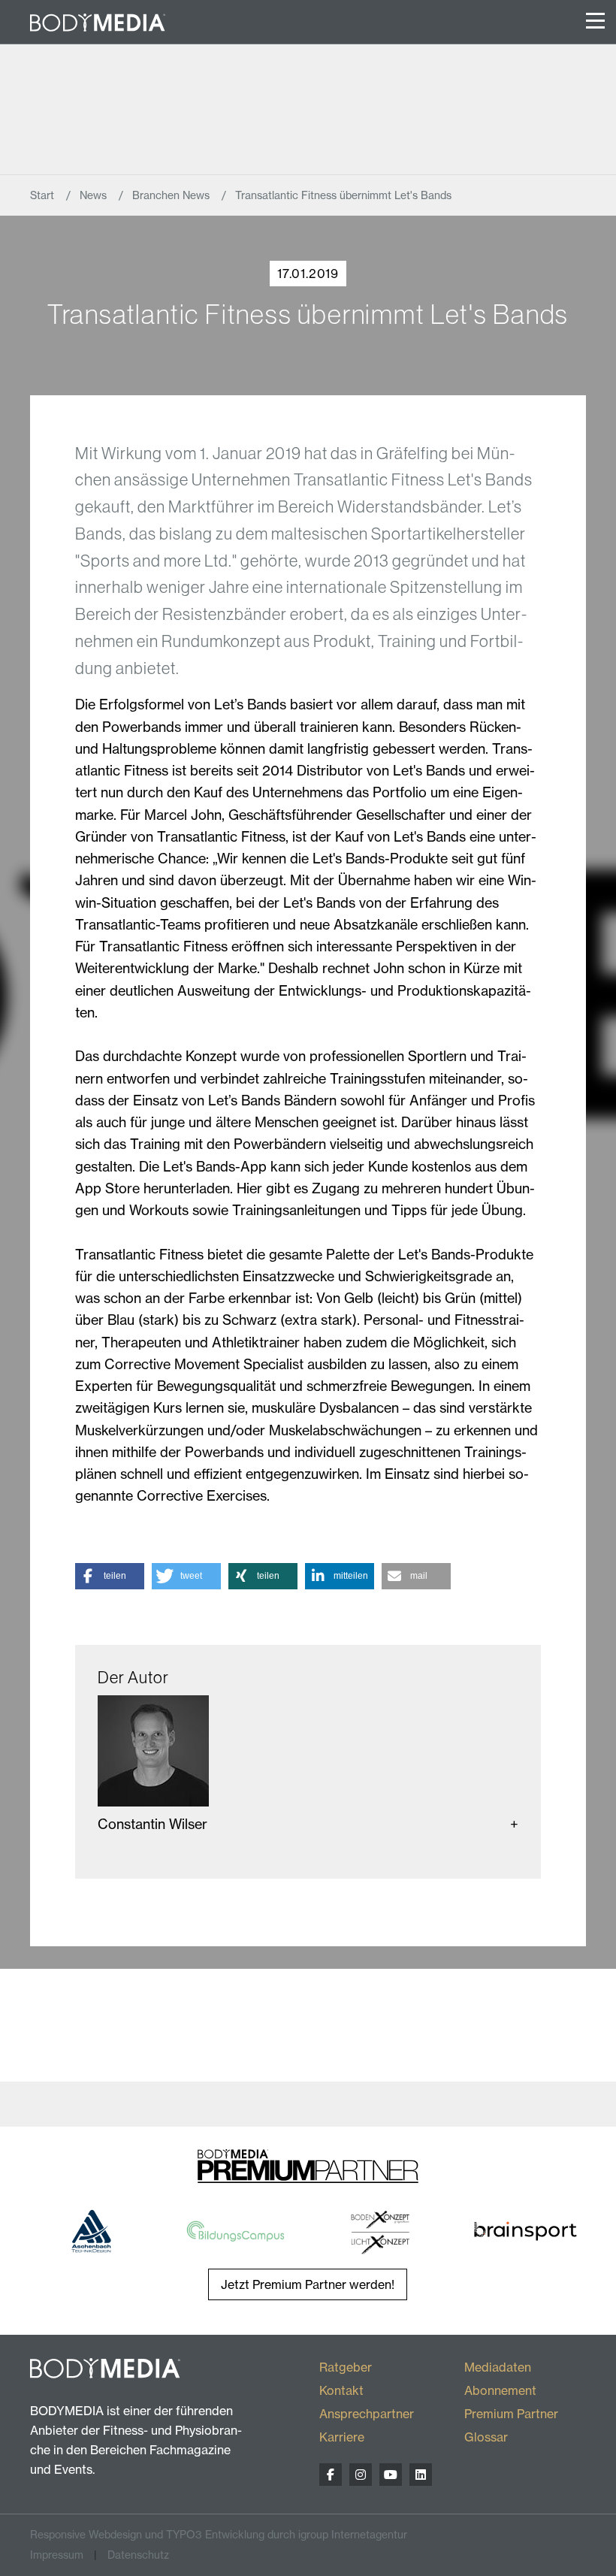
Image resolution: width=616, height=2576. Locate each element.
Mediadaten (498, 2367)
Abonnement (500, 2390)
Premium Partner (511, 2414)
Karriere (342, 2437)
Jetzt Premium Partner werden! (308, 2284)
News (95, 195)
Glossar (486, 2437)
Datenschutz (138, 2555)
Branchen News (172, 195)
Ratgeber (346, 2367)
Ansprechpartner (367, 2414)
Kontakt (341, 2390)
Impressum (57, 2555)
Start (44, 195)
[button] (110, 1576)
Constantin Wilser (152, 1824)
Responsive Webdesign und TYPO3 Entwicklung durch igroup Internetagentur (219, 2535)
